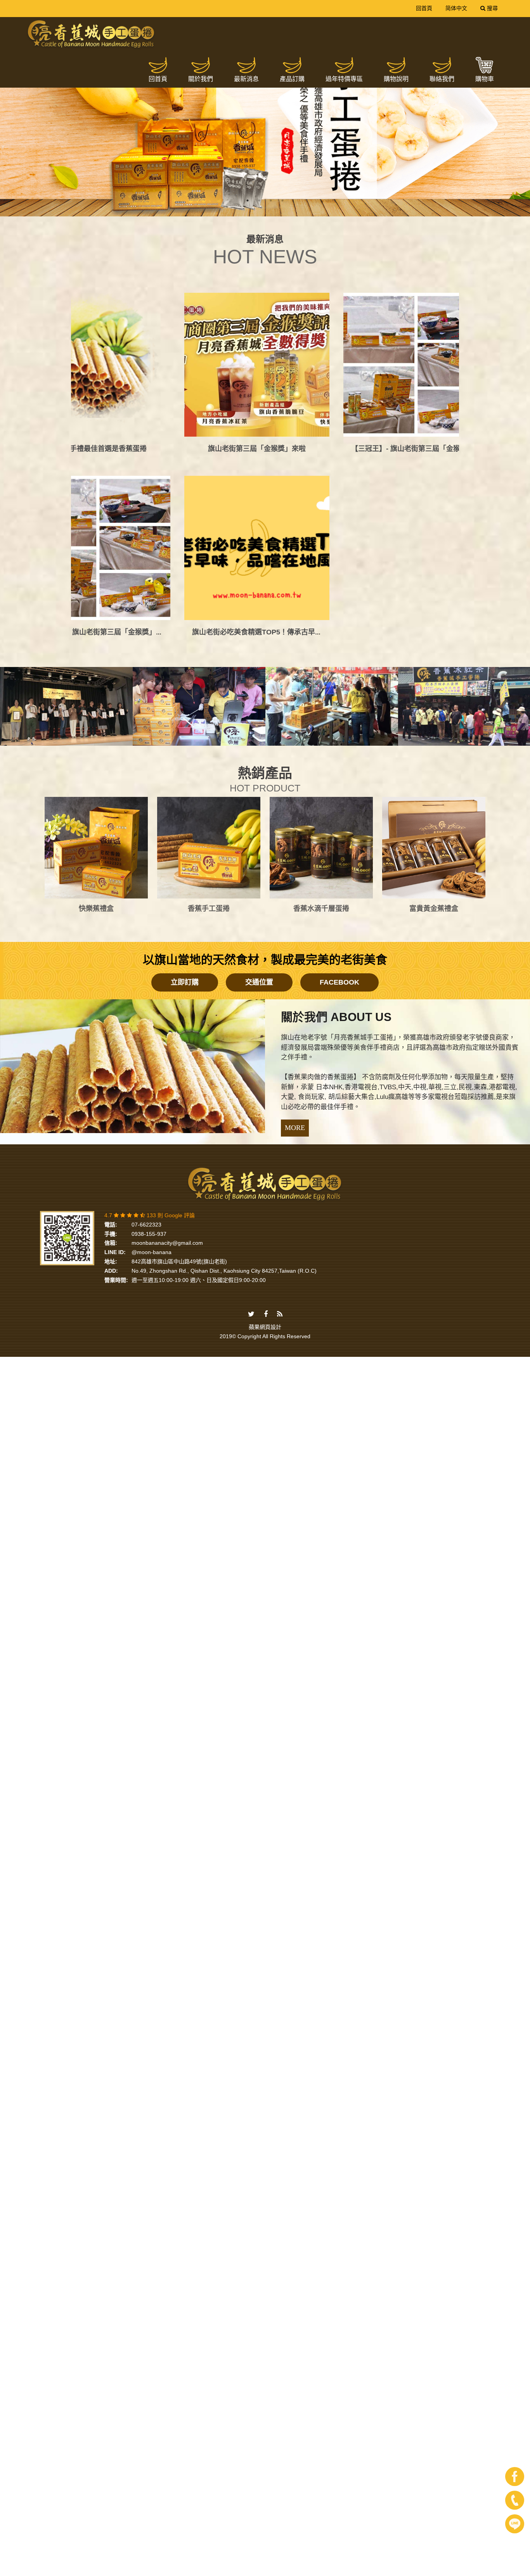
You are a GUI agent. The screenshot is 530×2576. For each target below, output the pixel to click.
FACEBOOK (339, 771)
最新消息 (246, 79)
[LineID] (515, 2524)
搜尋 (492, 8)
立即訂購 (185, 771)
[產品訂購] (292, 65)
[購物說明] (396, 65)
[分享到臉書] (266, 1102)
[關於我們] (201, 65)
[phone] (515, 2500)
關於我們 (201, 79)
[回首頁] (158, 65)
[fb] (515, 2477)
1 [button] (248, 200)
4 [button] (282, 200)
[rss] (280, 1102)
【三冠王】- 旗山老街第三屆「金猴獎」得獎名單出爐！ (172, 420)
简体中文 (456, 8)
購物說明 (396, 79)
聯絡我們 (442, 79)
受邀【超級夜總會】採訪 (395, 420)
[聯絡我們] (442, 65)
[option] (265, 133)
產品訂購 (292, 79)
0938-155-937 (149, 1022)
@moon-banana (152, 1040)
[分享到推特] (251, 1102)
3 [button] (271, 200)
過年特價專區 (344, 79)
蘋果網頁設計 (265, 1115)
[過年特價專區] (344, 65)
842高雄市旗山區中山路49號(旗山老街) (179, 1050)
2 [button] (259, 200)
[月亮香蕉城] (91, 35)
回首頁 (424, 8)
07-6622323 (146, 1013)
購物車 (485, 79)
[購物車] (485, 65)
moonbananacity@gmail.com (167, 1031)
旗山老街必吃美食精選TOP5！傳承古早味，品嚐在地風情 (305, 420)
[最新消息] (246, 65)
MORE (295, 916)
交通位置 (259, 771)
